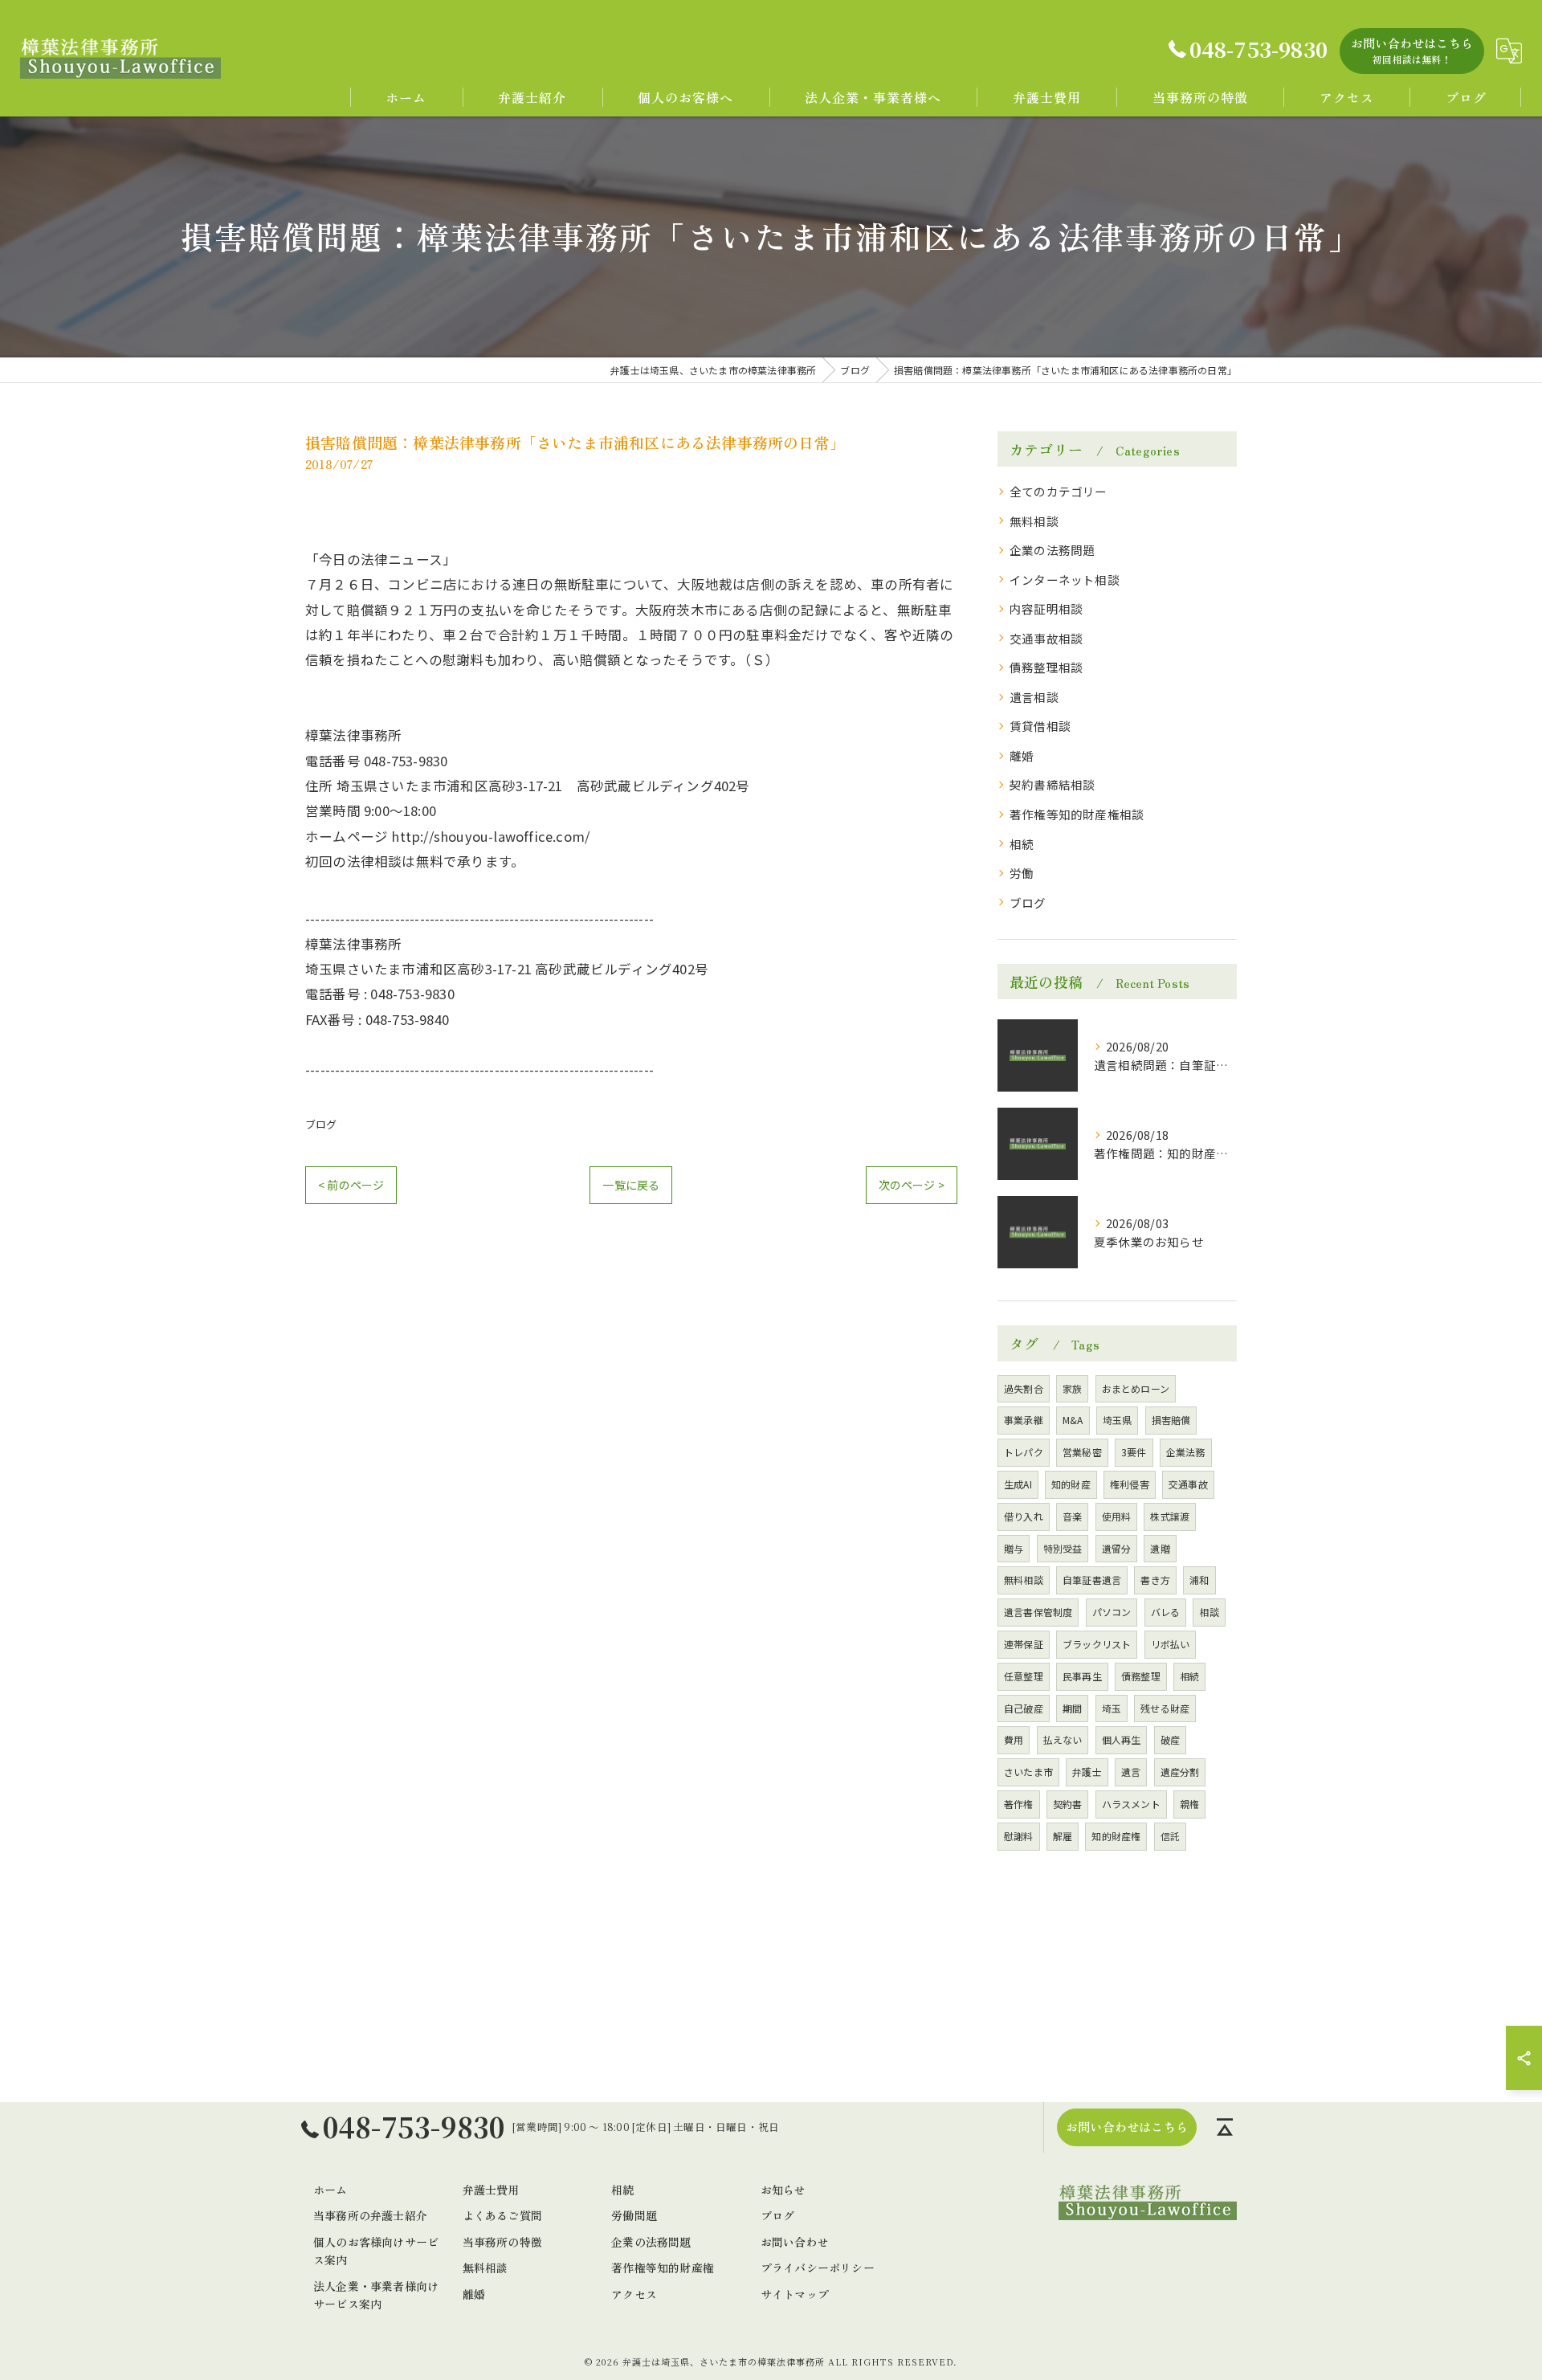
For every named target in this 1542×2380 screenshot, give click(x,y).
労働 (1022, 873)
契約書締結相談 (1052, 784)
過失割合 (1024, 1388)
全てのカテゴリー (1059, 491)
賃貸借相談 (1040, 726)
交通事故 (1188, 1484)
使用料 (1117, 1516)
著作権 (1019, 1804)
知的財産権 (1116, 1836)
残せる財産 (1165, 1708)
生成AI (1018, 1484)
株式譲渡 (1170, 1516)
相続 (1022, 844)
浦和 (1199, 1580)
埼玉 (1112, 1708)
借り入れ (1024, 1516)
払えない (1063, 1739)
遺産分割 (1180, 1772)
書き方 (1155, 1580)
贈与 (1014, 1548)
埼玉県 (1118, 1420)
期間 (1072, 1708)
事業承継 (1024, 1420)
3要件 (1134, 1452)
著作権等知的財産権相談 (1077, 814)
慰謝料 (1019, 1836)
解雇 (1063, 1836)
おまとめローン (1136, 1388)
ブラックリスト (1097, 1644)
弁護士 (1087, 1772)
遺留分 (1117, 1548)
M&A (1073, 1420)
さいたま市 (1028, 1772)
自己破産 (1024, 1708)
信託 (1170, 1836)
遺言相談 (1034, 697)
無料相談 (1034, 521)
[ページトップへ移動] (1225, 2127)
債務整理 (1141, 1676)
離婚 (1022, 755)
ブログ (321, 1124)
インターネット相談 (1065, 580)
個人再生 (1122, 1739)
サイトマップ (795, 2294)
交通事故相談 (1046, 638)
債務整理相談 (1046, 667)
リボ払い (1171, 1644)
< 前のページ (351, 1185)
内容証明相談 (1046, 608)
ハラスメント (1131, 1804)
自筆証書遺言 (1092, 1580)
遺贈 (1160, 1548)
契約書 (1068, 1804)
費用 (1014, 1739)
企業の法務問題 (1052, 550)
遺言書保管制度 (1038, 1612)
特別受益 (1063, 1548)
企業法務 (1186, 1452)
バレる (1166, 1612)
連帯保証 (1024, 1644)
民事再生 (1082, 1676)
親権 (1189, 1804)
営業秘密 (1082, 1452)
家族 (1072, 1388)
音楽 (1072, 1516)
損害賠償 (1171, 1420)
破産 (1170, 1739)
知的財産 (1071, 1484)
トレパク (1024, 1452)
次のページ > (912, 1185)
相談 (1209, 1612)
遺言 (1131, 1772)
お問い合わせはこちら (1412, 50)
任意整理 (1024, 1676)
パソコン (1112, 1612)
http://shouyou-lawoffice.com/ (490, 836)
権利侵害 (1130, 1484)
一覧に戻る (631, 1185)
